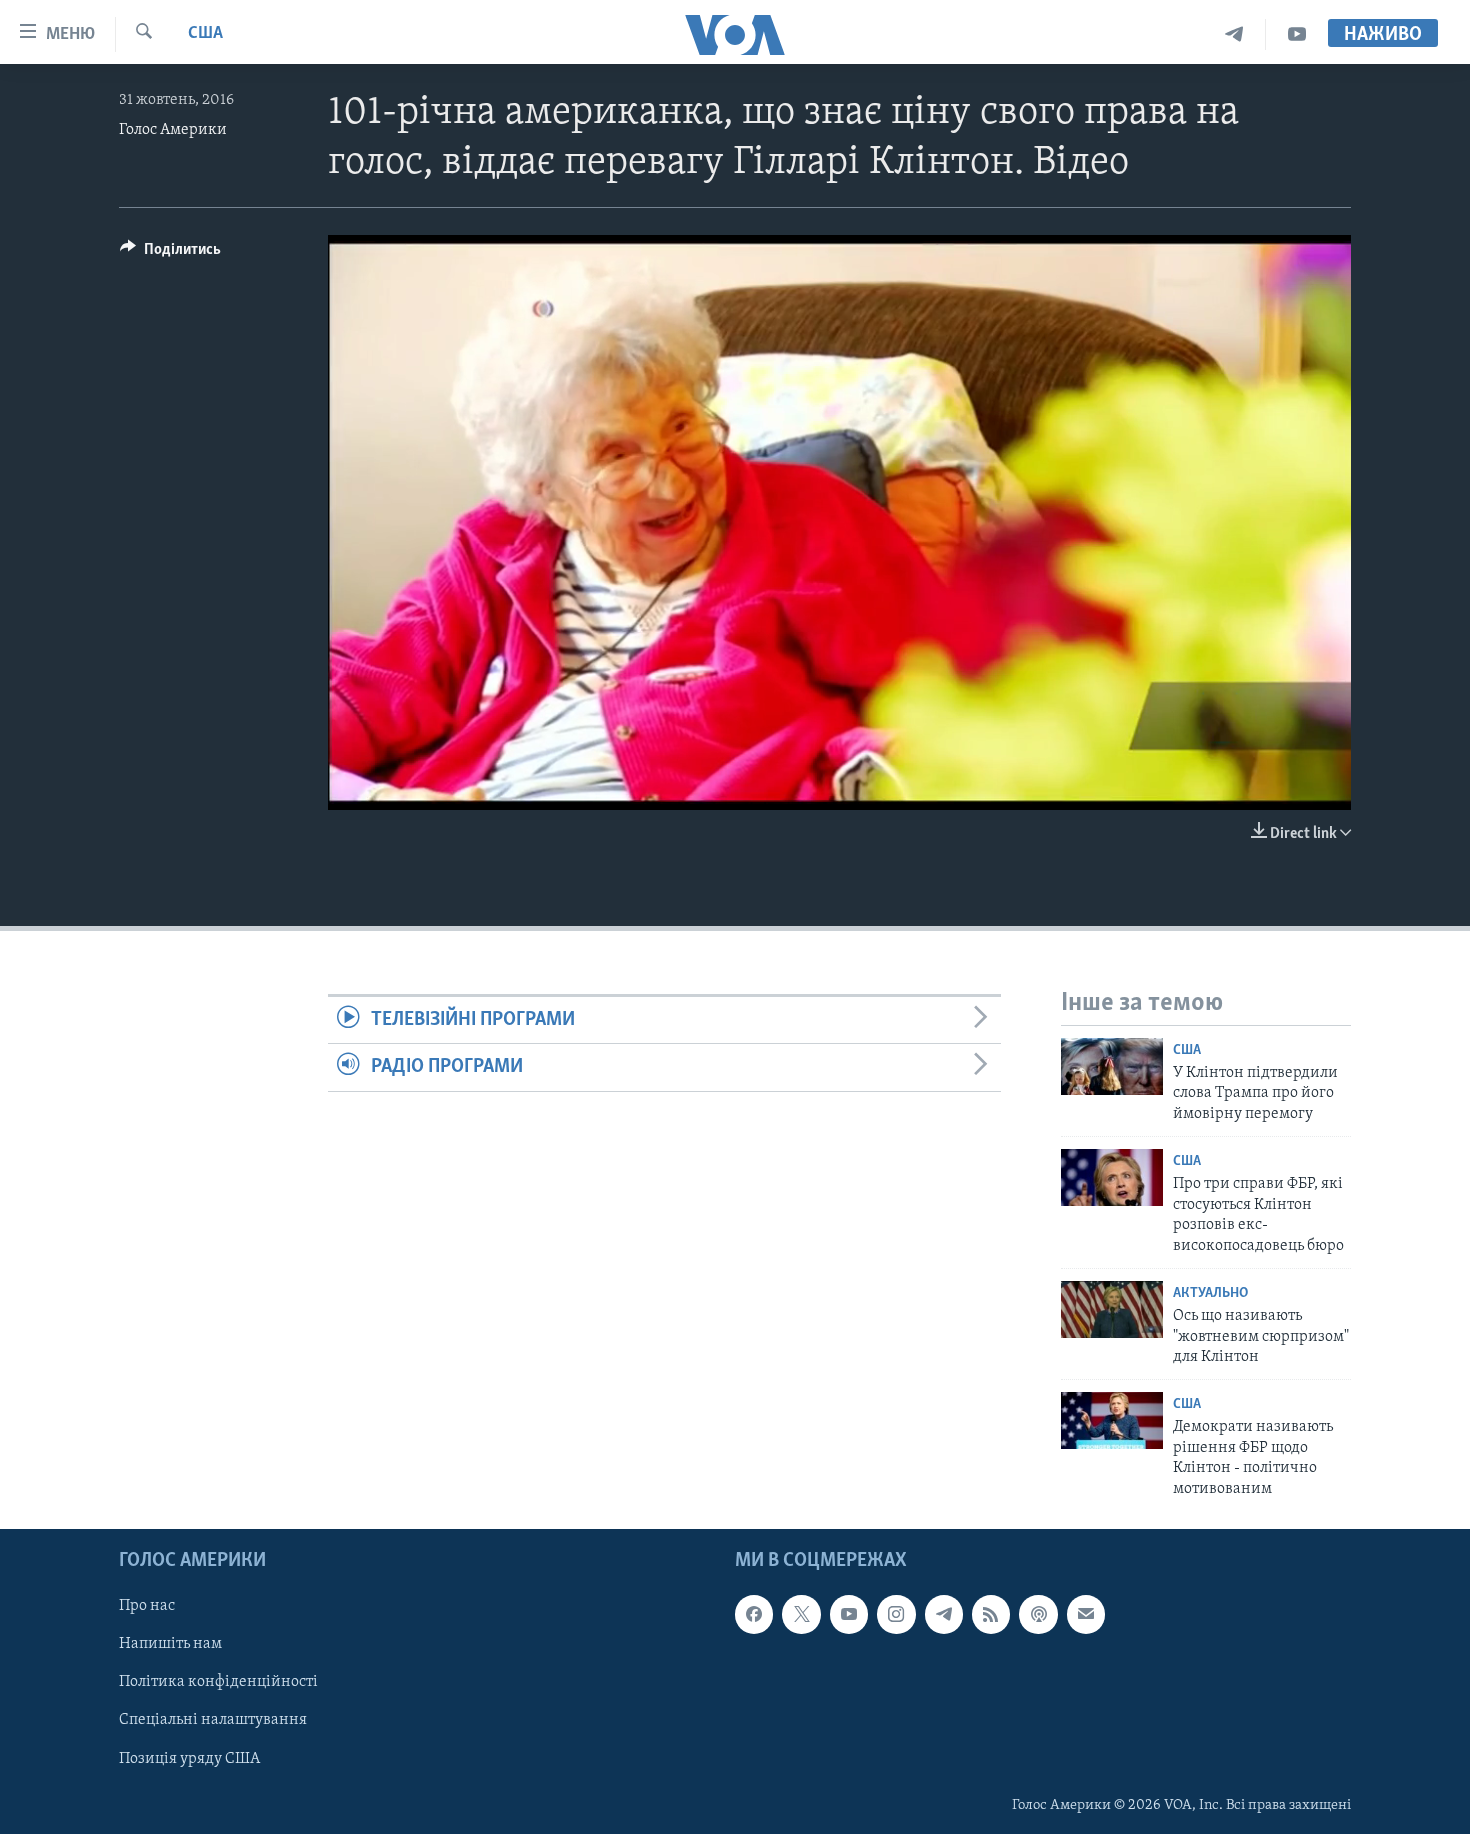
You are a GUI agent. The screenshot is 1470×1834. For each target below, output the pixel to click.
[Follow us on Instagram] (896, 1614)
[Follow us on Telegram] (944, 1614)
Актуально (1210, 1293)
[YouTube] (1297, 34)
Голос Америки (173, 130)
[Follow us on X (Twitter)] (801, 1614)
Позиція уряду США (189, 1759)
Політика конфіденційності (218, 1682)
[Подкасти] (1038, 1614)
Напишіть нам (170, 1644)
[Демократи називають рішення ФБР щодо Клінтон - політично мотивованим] (1112, 1420)
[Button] (170, 254)
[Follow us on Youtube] (849, 1614)
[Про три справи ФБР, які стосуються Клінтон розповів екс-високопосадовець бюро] (1112, 1177)
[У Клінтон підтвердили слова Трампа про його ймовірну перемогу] (1112, 1066)
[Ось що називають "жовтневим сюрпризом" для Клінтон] (1112, 1309)
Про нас (147, 1606)
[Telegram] (1234, 34)
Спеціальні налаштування (213, 1721)
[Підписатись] (1086, 1614)
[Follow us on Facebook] (754, 1614)
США (205, 34)
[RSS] (991, 1614)
